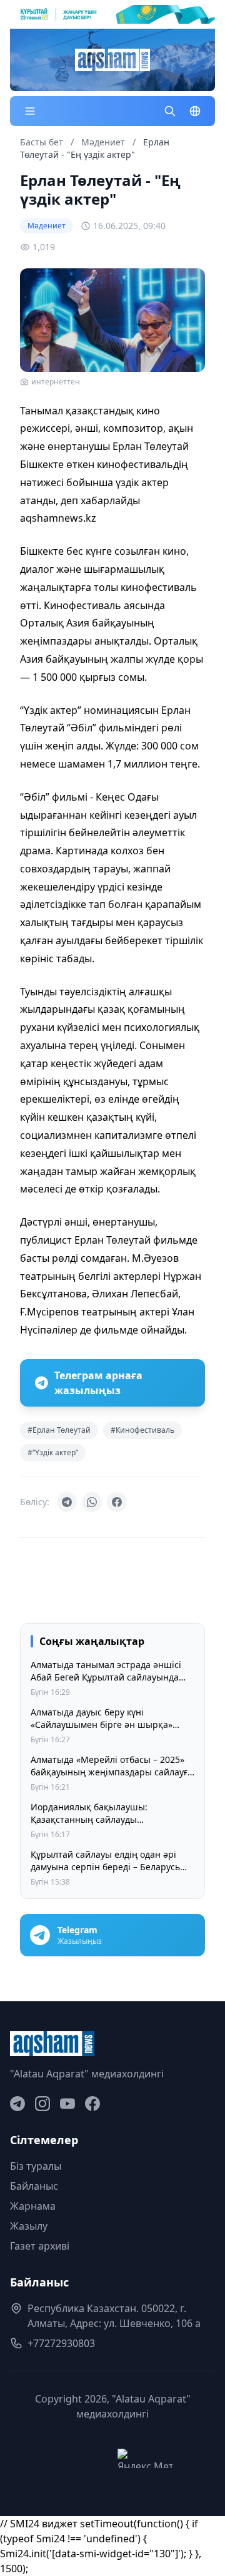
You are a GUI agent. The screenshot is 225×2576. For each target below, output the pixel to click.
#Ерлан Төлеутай (59, 1430)
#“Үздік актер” (53, 1452)
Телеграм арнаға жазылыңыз (98, 1383)
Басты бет (42, 142)
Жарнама (33, 2206)
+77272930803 (61, 2343)
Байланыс (34, 2186)
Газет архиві (40, 2246)
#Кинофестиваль (142, 1430)
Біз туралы (36, 2166)
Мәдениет (104, 142)
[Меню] (30, 111)
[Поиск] (170, 111)
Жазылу (29, 2226)
